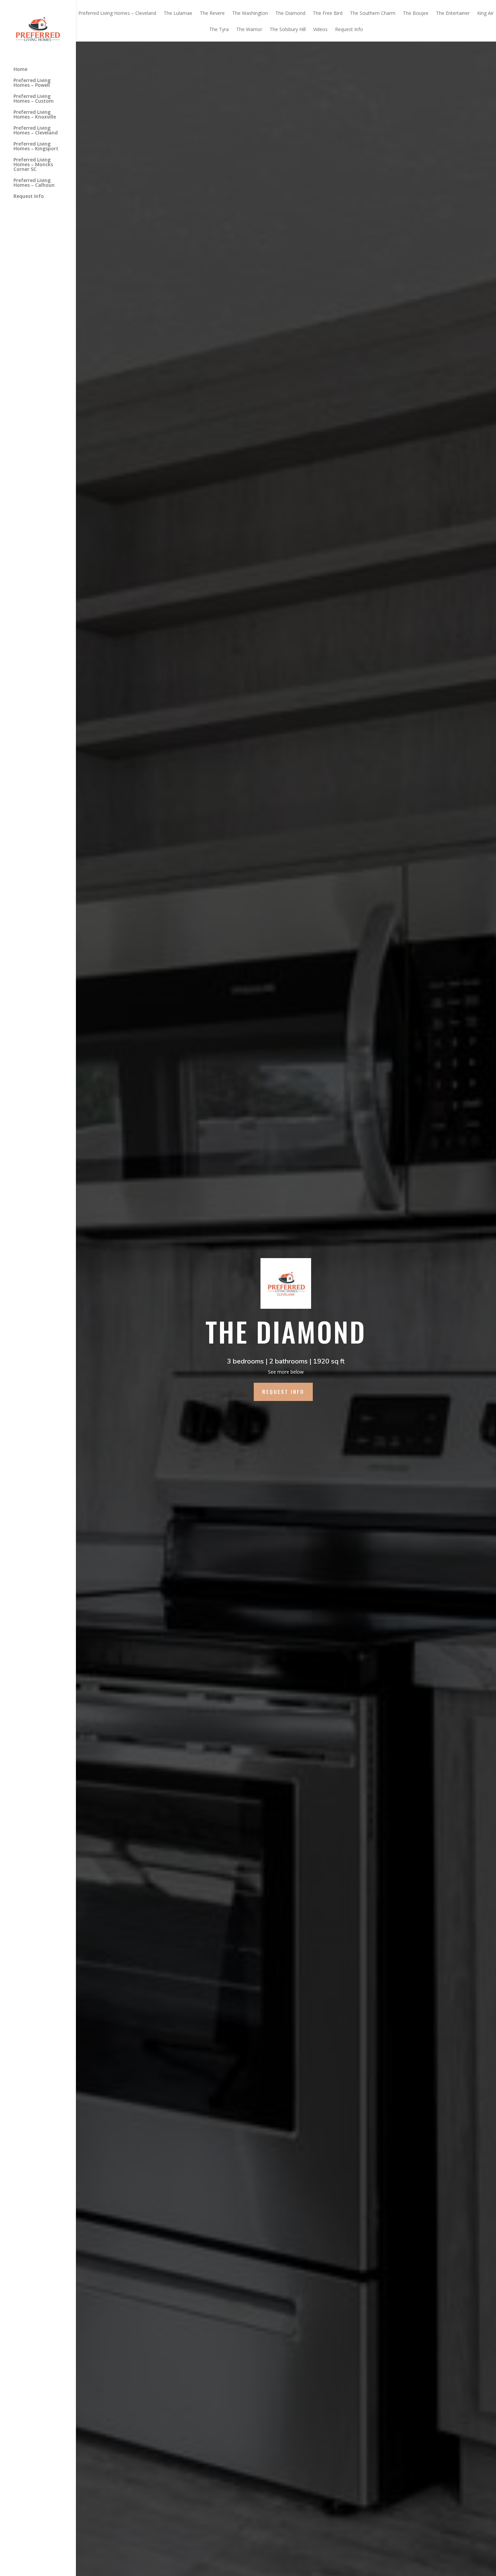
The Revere (212, 14)
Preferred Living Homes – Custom (34, 99)
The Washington (250, 14)
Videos (320, 30)
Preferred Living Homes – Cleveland (36, 131)
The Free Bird (328, 14)
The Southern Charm (373, 14)
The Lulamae (178, 14)
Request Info (29, 197)
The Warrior (249, 30)
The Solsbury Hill (288, 30)
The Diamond (290, 14)
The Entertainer (453, 14)
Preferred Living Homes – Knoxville (35, 115)
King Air (485, 14)
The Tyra (219, 30)
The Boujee (416, 14)
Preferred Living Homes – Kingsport (36, 147)
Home (20, 70)
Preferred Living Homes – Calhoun (34, 183)
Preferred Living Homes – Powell (32, 83)
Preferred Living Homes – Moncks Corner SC (33, 165)
